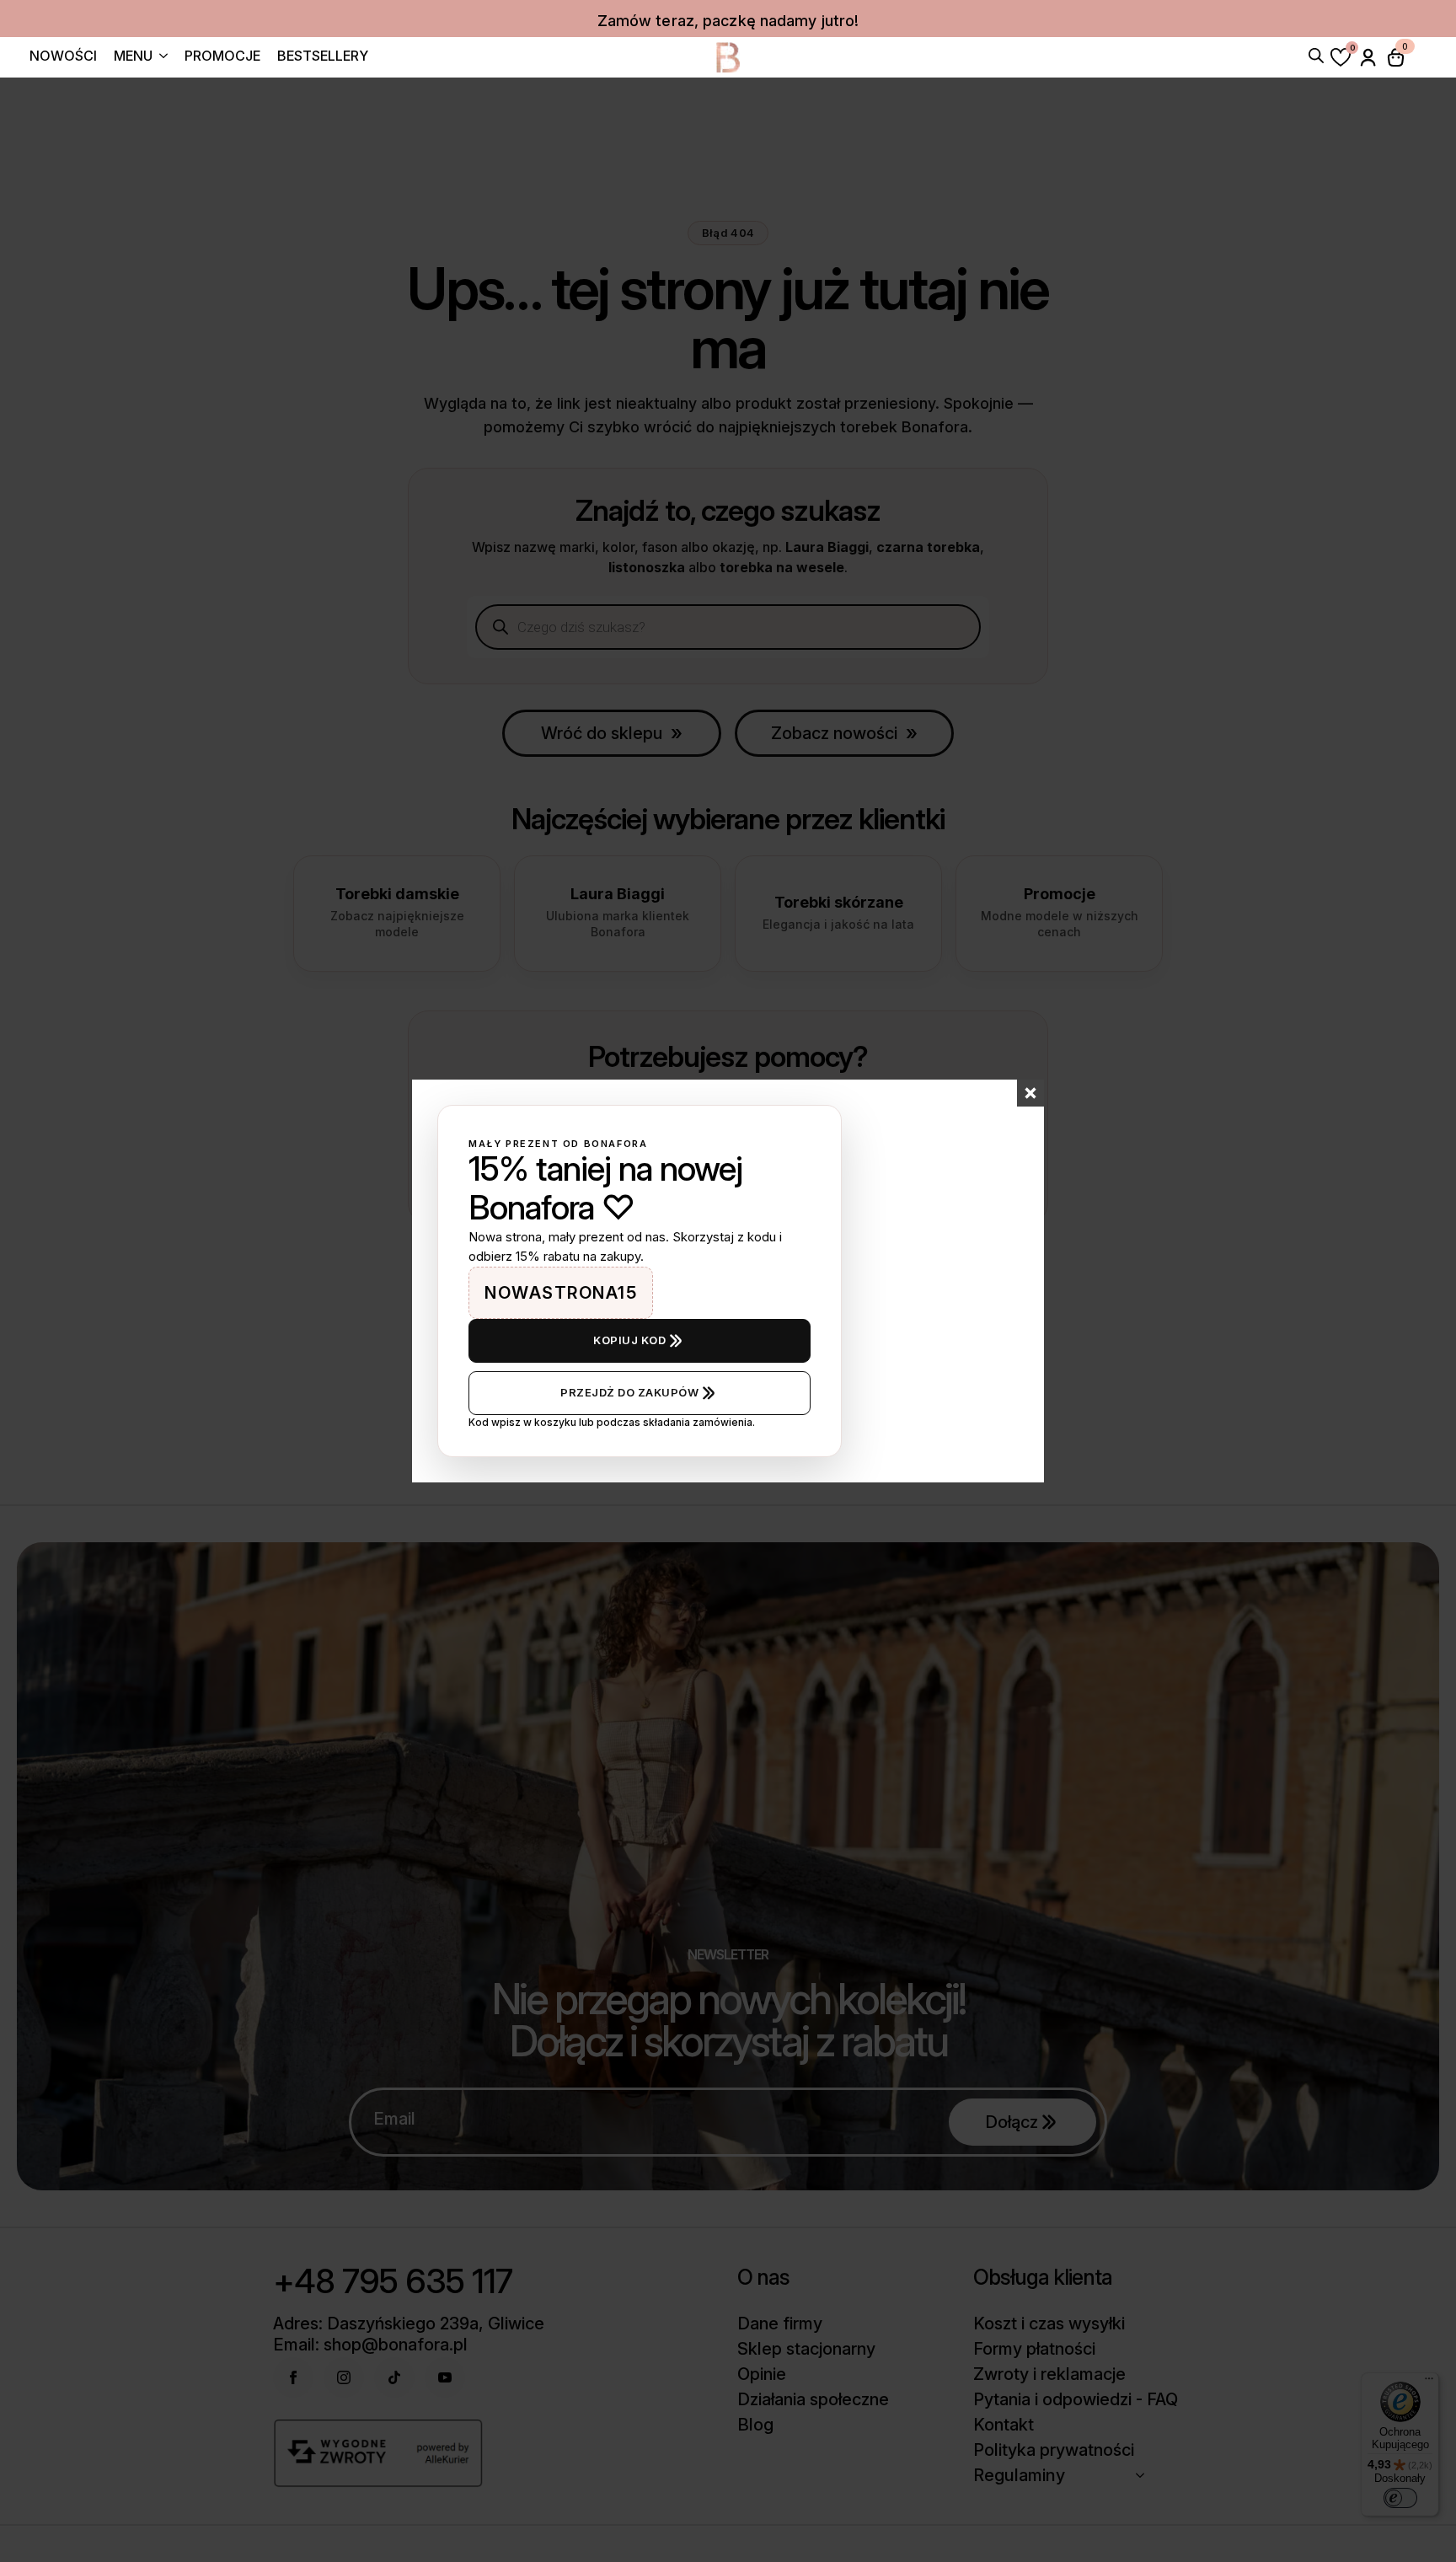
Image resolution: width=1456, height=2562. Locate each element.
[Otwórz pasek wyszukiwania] (1316, 54)
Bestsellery (323, 56)
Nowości (63, 56)
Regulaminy (1019, 2475)
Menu (133, 56)
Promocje (222, 56)
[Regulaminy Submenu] (1145, 2475)
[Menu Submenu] (160, 58)
